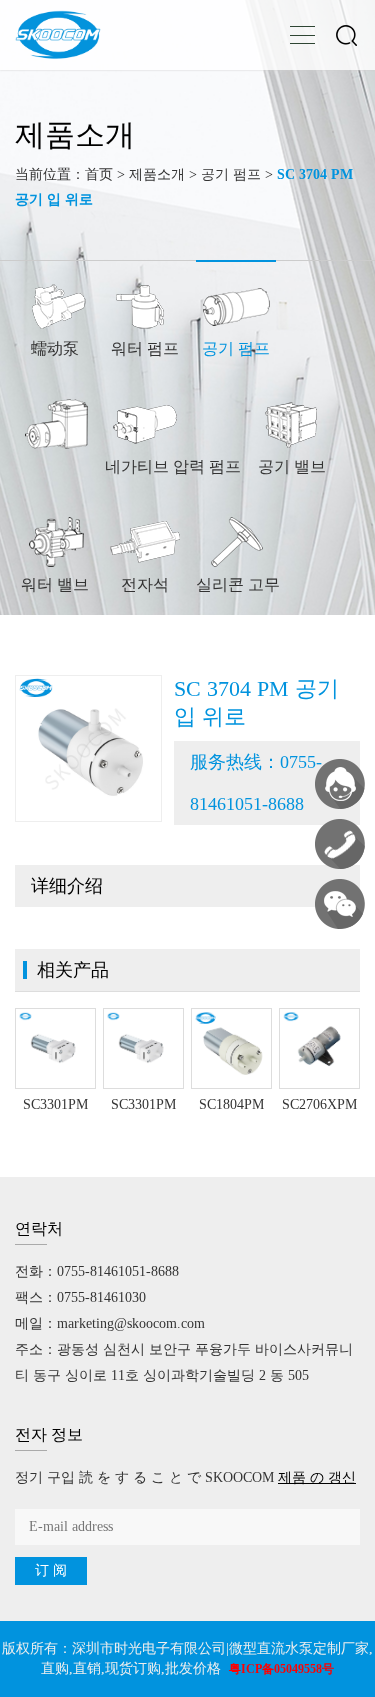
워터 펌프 (145, 348)
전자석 (145, 584)
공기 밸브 (292, 466)
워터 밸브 (55, 584)
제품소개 (157, 174)
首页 (99, 174)
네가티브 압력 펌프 (173, 466)
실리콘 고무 (238, 584)
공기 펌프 (231, 174)
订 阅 (51, 1570)
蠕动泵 (55, 348)
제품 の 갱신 (317, 1477)
